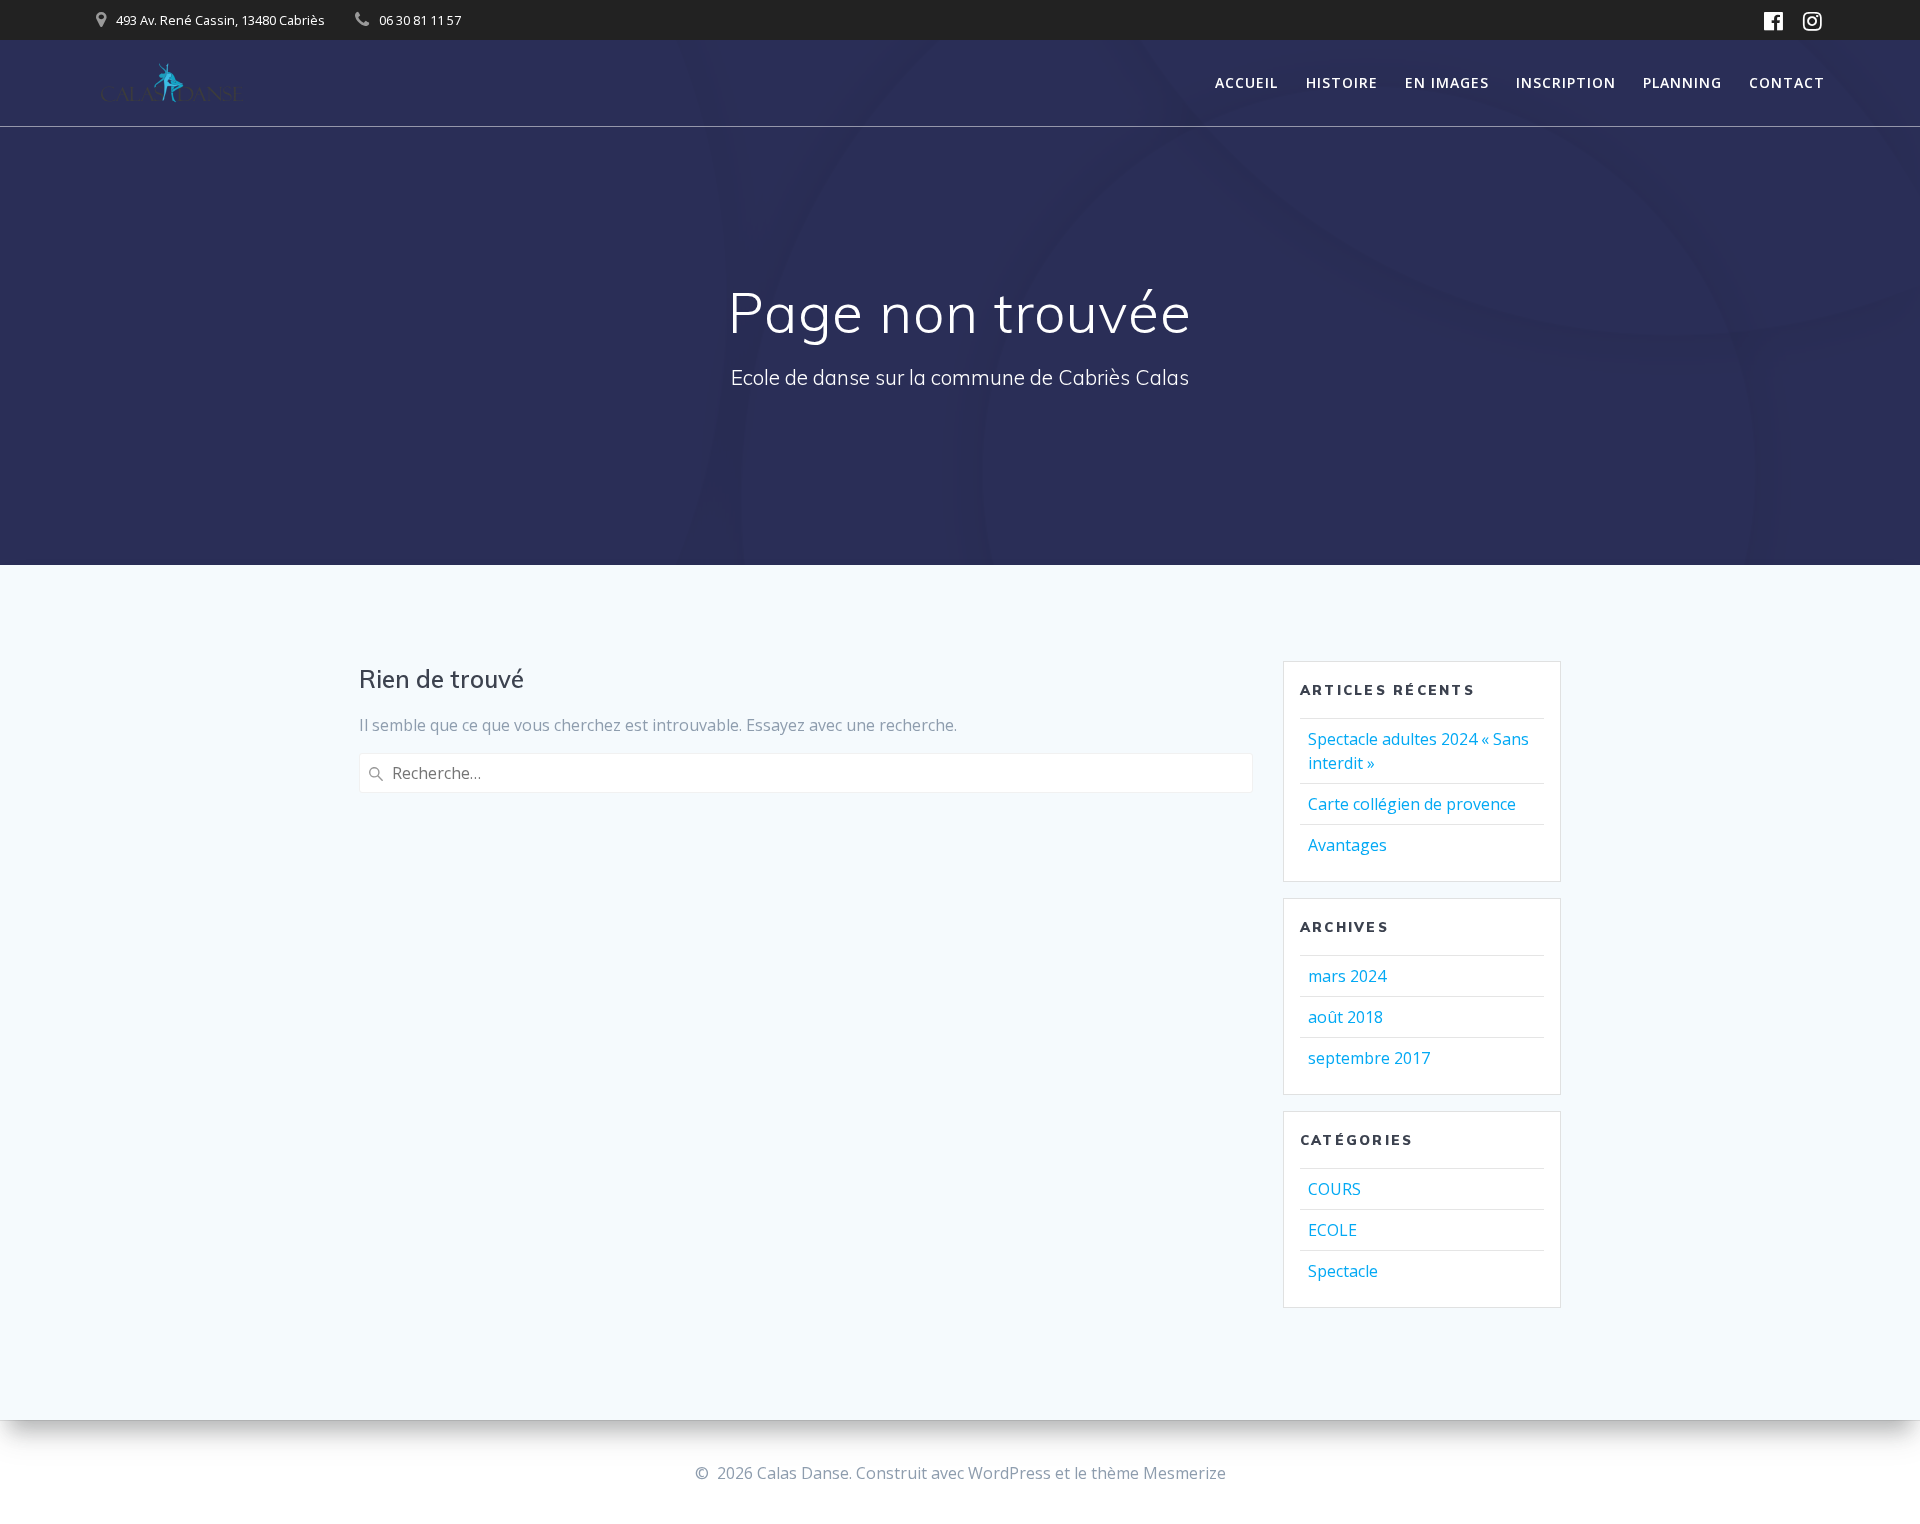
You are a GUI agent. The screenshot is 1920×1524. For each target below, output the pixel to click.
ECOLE (1332, 1230)
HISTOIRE (1342, 82)
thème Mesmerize (1158, 1473)
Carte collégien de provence (1412, 804)
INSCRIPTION (1566, 82)
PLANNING (1682, 82)
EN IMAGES (1447, 82)
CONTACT (1787, 82)
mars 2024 (1347, 976)
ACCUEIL (1246, 82)
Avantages (1347, 845)
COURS (1334, 1189)
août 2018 (1345, 1017)
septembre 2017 (1369, 1058)
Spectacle (1343, 1271)
